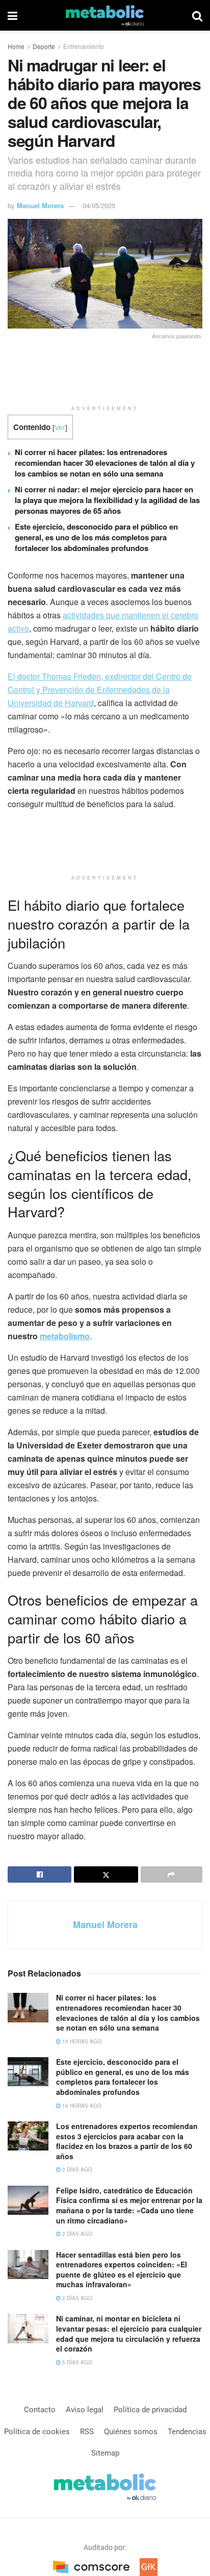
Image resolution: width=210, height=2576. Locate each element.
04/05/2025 (99, 205)
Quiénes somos (131, 2432)
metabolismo (65, 1336)
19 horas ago (81, 2106)
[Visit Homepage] (105, 15)
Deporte (44, 46)
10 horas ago (81, 2041)
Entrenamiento (84, 46)
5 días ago (76, 2362)
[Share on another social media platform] (172, 1874)
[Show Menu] (12, 15)
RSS (87, 2432)
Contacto (40, 2410)
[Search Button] (197, 15)
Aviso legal (85, 2410)
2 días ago (76, 2169)
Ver (60, 427)
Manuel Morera (40, 205)
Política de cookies (37, 2432)
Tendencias (187, 2432)
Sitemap (105, 2453)
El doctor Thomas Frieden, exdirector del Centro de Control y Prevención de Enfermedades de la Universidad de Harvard (100, 690)
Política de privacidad (150, 2410)
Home (16, 46)
